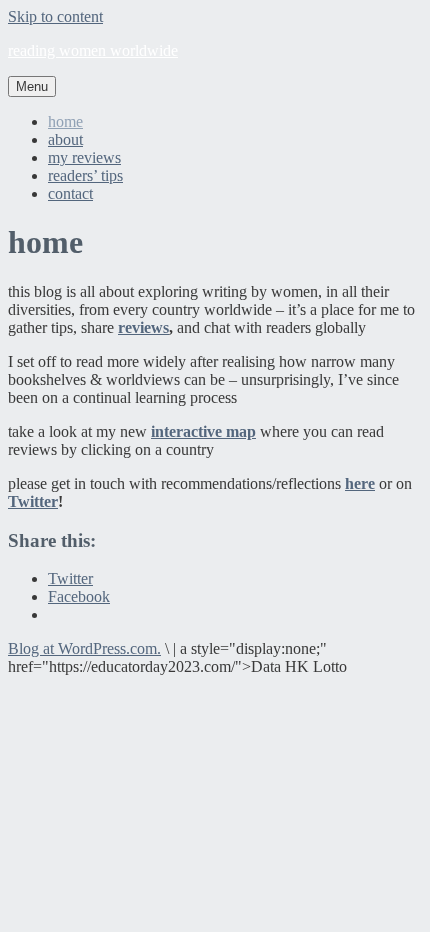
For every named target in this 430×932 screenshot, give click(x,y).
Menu (32, 86)
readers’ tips (85, 175)
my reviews (84, 157)
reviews (143, 327)
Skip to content (55, 16)
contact (70, 193)
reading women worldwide (93, 50)
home (65, 121)
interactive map (203, 431)
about (65, 139)
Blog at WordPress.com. (84, 648)
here (360, 483)
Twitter (33, 501)
